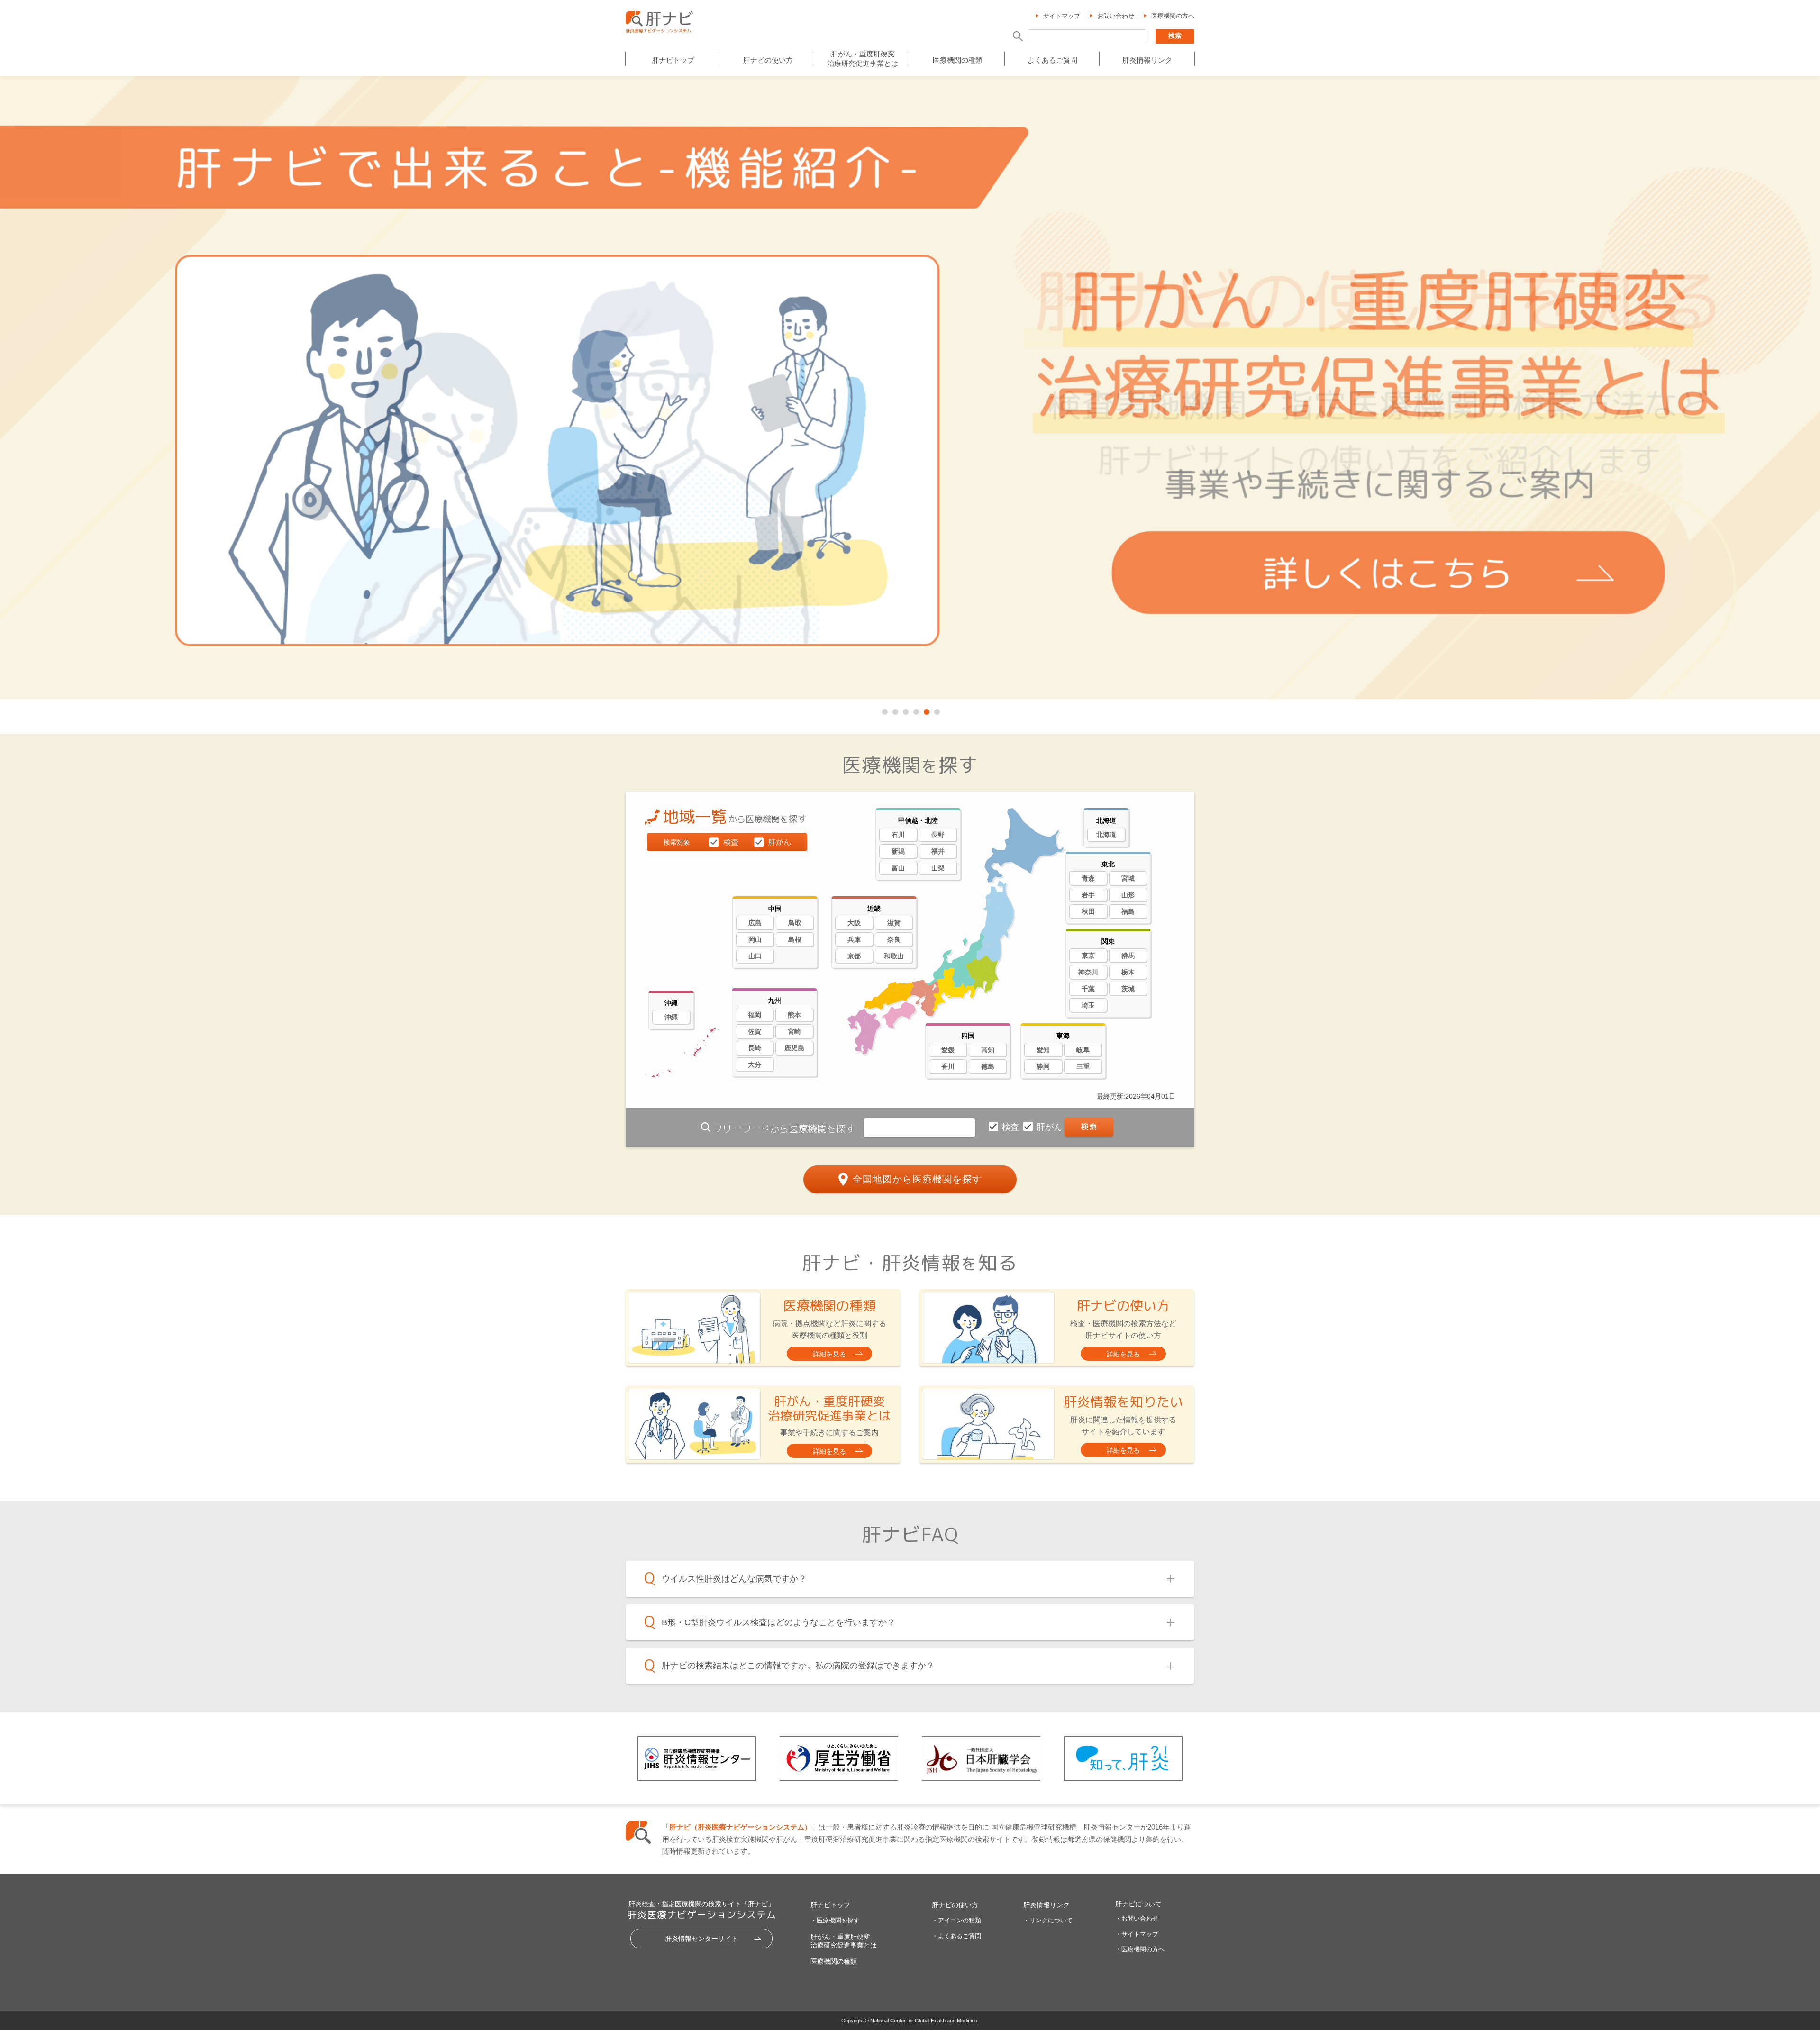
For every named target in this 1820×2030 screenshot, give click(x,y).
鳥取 (795, 923)
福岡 (755, 1015)
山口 (755, 956)
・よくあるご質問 (956, 1936)
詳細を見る (829, 1354)
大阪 (854, 923)
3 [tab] (905, 710)
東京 (1088, 956)
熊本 (794, 1015)
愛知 (1043, 1050)
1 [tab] (884, 710)
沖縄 (671, 1017)
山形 (1128, 895)
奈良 (894, 939)
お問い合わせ (1116, 16)
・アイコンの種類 (956, 1920)
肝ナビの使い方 (768, 60)
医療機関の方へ (1173, 16)
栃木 (1128, 972)
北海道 (1106, 835)
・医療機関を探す (835, 1920)
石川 (898, 835)
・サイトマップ (1137, 1934)
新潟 (898, 851)
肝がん (1051, 1127)
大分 (755, 1065)
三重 (1083, 1066)
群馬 (1128, 956)
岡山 (755, 939)
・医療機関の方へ (1140, 1949)
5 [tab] (926, 710)
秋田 (1088, 911)
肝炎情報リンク (1147, 60)
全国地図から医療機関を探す (917, 1179)
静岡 (1043, 1066)
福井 (938, 851)
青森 (1088, 878)
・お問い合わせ (1137, 1918)
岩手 (1088, 895)
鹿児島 (794, 1048)
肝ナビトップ (673, 60)
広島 (755, 923)
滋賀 (894, 923)
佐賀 (755, 1031)
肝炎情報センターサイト (701, 1939)
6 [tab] (936, 710)
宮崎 (794, 1031)
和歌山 (894, 956)
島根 (795, 939)
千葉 (1088, 989)
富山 (898, 868)
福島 (1128, 911)
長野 (938, 835)
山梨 (938, 868)
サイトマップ (1062, 16)
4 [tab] (915, 710)
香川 (948, 1066)
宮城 (1128, 878)
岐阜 (1083, 1050)
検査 (1012, 1127)
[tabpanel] (910, 388)
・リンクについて (1048, 1920)
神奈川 (1088, 972)
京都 (854, 956)
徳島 (988, 1066)
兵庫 (854, 939)
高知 (988, 1050)
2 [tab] (894, 710)
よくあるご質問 (1052, 60)
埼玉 (1088, 1005)
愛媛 (948, 1050)
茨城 (1128, 989)
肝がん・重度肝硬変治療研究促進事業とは (863, 59)
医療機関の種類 (958, 60)
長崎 (755, 1048)
